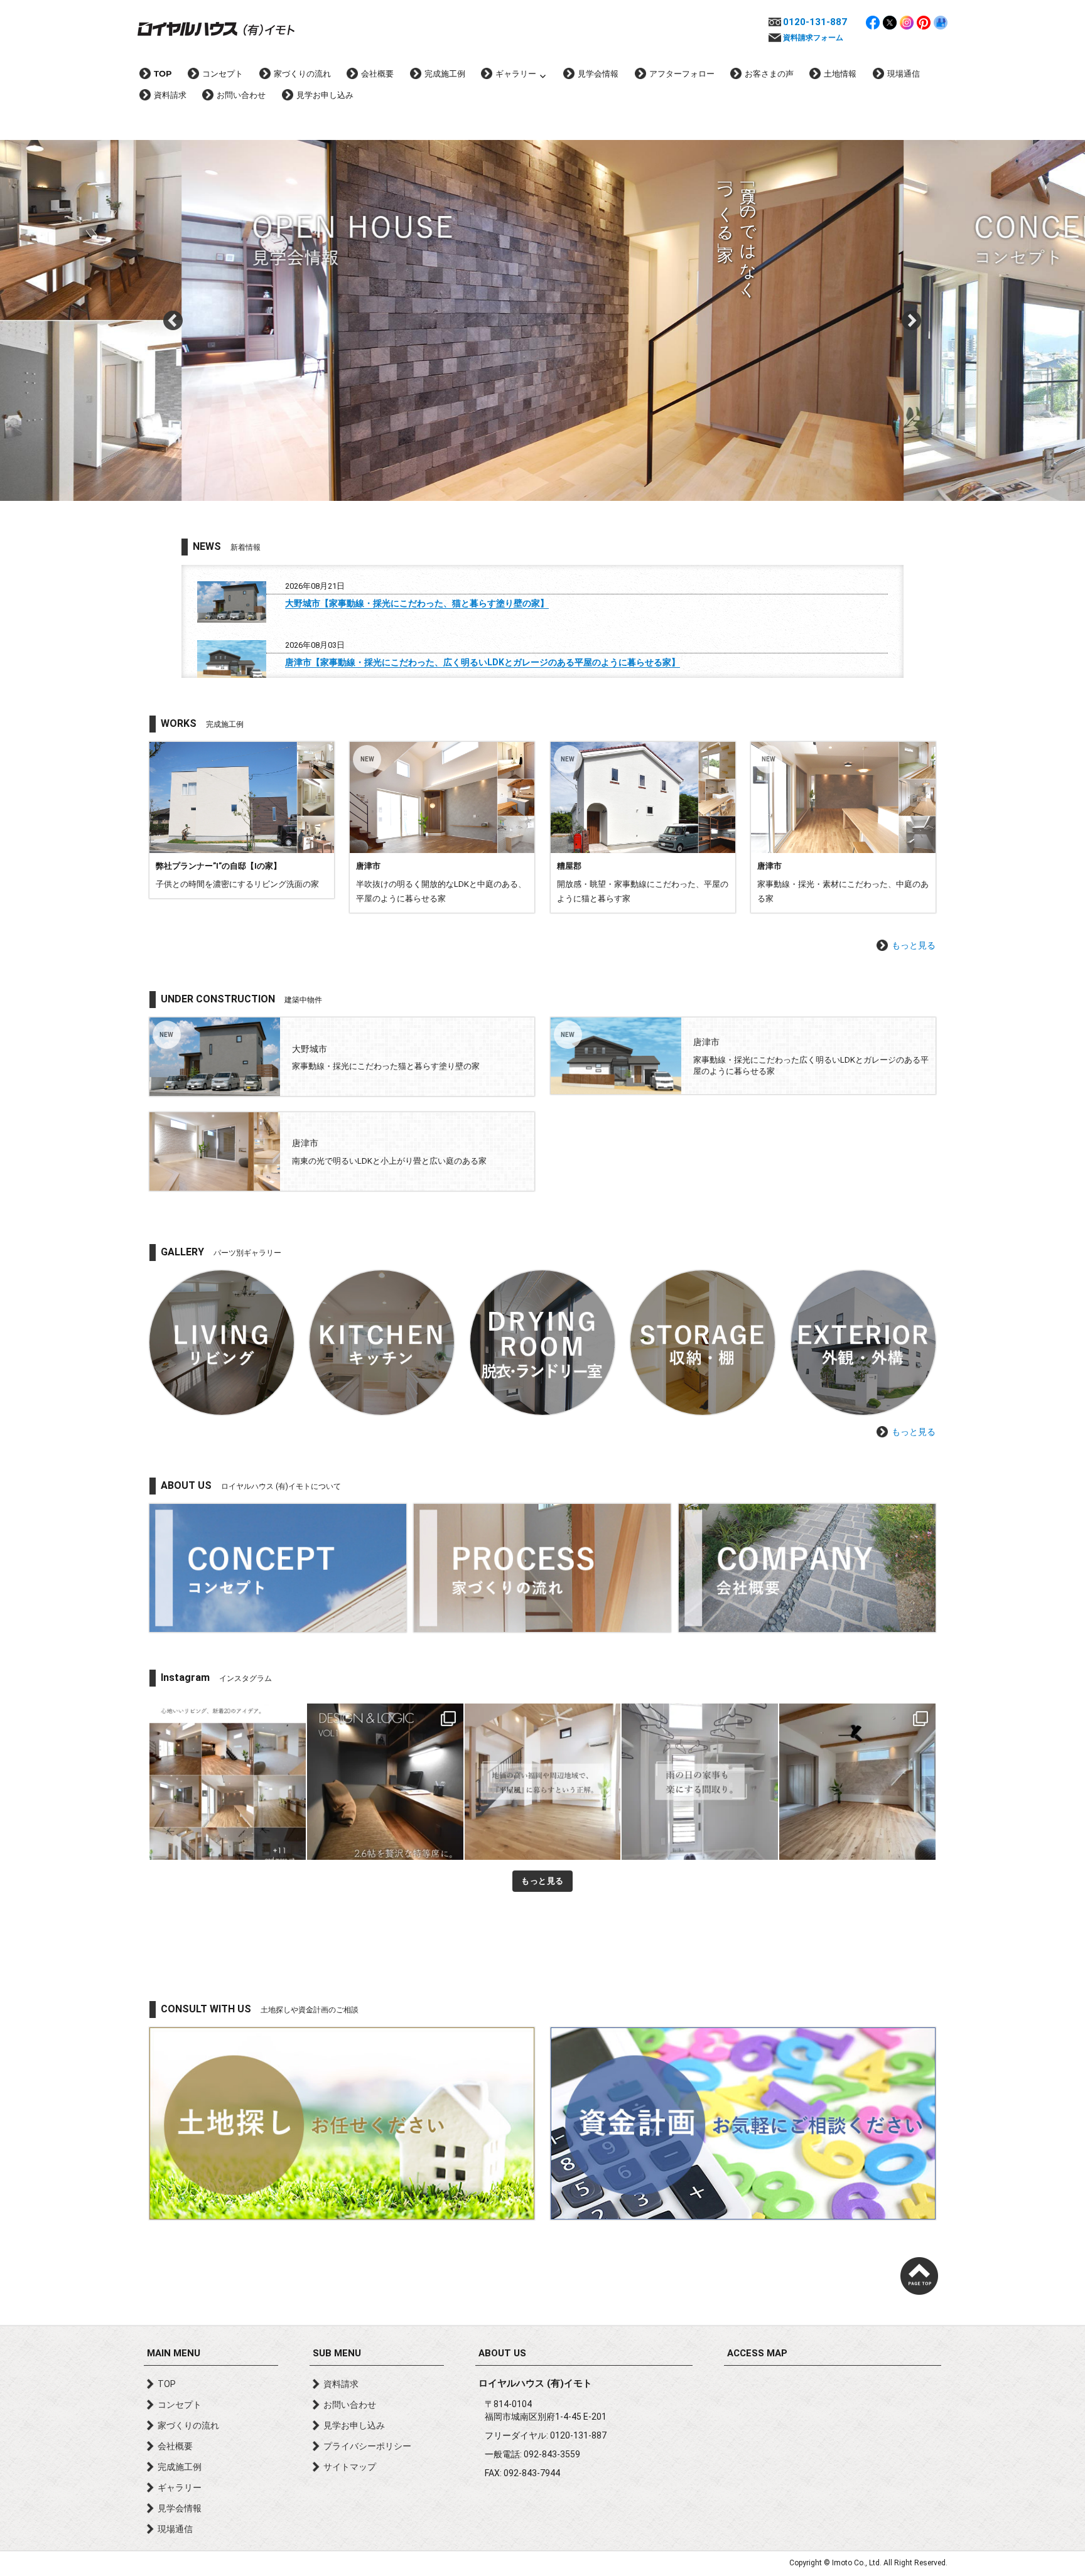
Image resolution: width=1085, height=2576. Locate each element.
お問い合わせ (241, 95)
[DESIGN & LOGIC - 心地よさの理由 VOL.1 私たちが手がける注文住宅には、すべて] (385, 1782)
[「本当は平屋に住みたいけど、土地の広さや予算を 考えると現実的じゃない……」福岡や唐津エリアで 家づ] (543, 1782)
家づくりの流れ (302, 73)
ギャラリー (516, 73)
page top (919, 2276)
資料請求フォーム (813, 38)
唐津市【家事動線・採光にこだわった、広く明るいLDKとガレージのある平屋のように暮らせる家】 (483, 662)
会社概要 (377, 73)
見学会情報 (598, 73)
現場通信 (904, 73)
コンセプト (223, 73)
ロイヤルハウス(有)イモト (216, 28)
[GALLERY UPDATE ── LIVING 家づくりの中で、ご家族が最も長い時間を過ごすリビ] (228, 1782)
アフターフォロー (682, 73)
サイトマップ (350, 2467)
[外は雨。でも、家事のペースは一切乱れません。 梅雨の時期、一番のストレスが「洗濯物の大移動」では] (700, 1782)
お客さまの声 (769, 73)
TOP (163, 73)
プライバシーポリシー (367, 2446)
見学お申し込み (325, 95)
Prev (173, 321)
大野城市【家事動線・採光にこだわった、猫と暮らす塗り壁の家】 (417, 603)
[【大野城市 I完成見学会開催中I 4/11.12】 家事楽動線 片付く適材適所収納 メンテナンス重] (857, 1782)
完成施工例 (445, 73)
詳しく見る (242, 820)
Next (912, 321)
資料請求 (170, 95)
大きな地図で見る (833, 2444)
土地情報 (840, 73)
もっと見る (914, 945)
